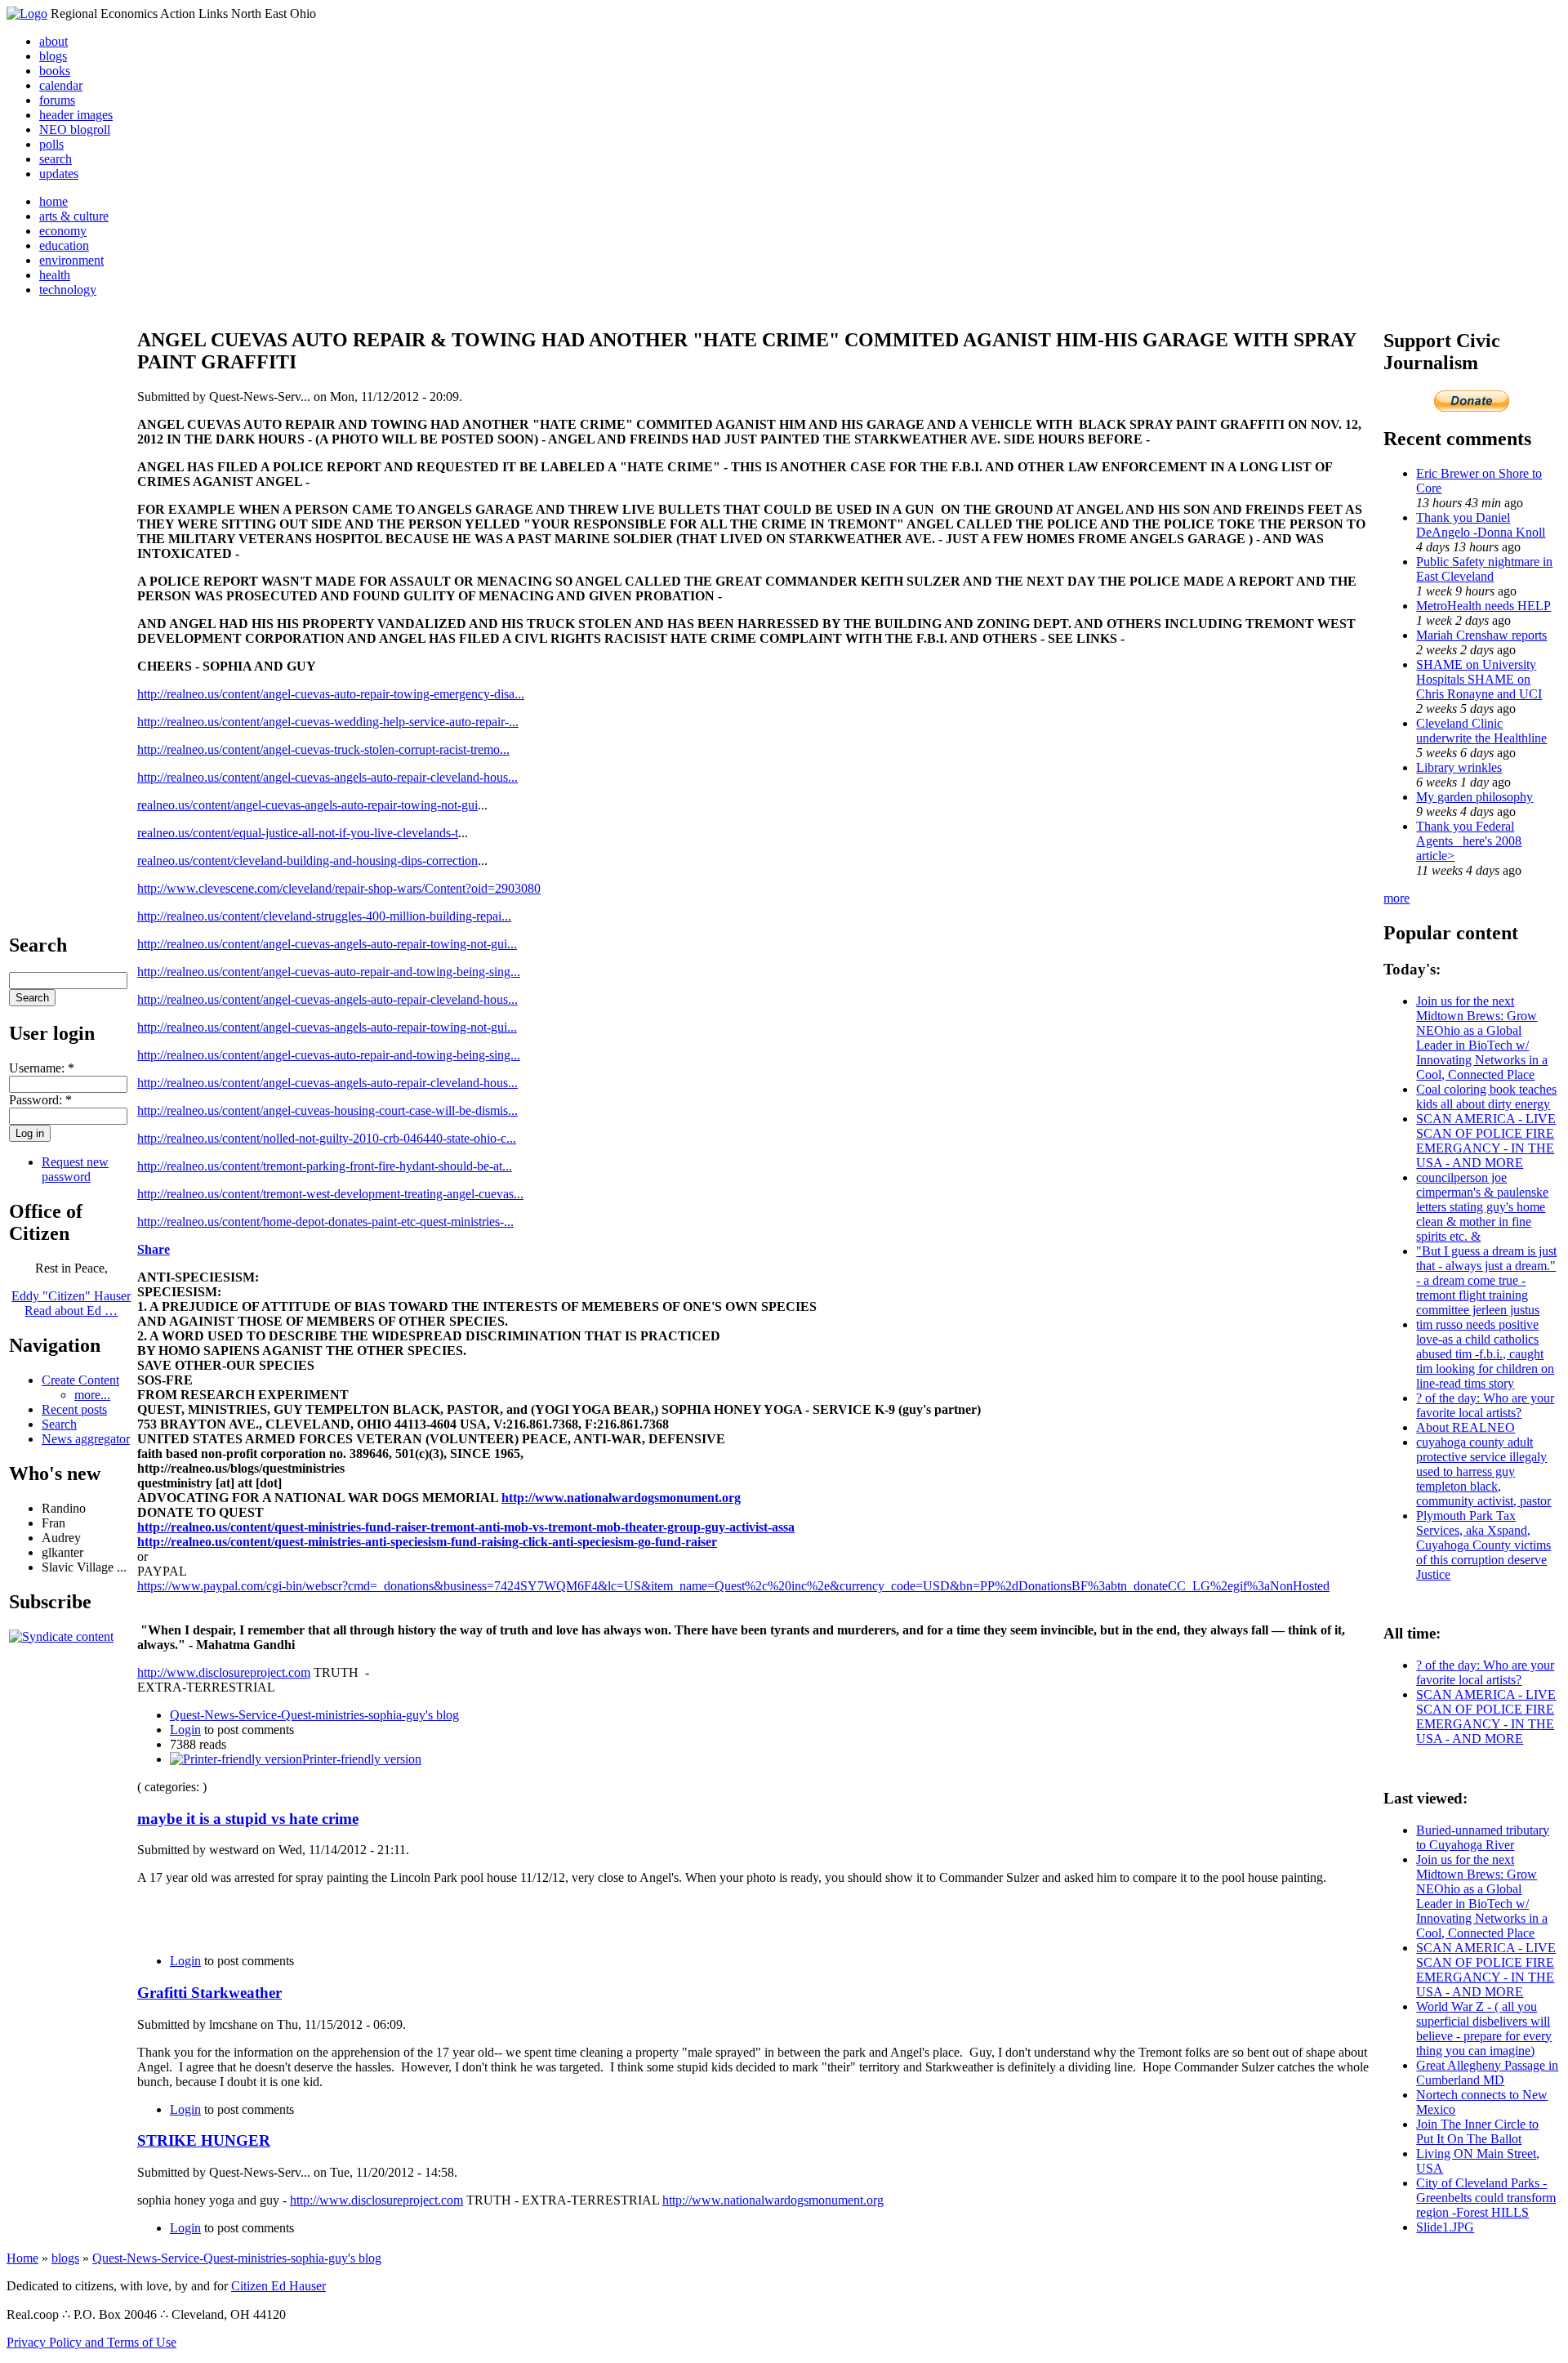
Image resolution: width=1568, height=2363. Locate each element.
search (56, 159)
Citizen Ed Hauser (278, 2286)
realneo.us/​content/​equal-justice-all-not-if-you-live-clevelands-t (298, 833)
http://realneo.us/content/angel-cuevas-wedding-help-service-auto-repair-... (328, 722)
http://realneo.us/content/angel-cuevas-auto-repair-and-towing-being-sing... (329, 972)
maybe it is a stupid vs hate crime (248, 1819)
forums (57, 100)
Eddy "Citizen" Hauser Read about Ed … (71, 1303)
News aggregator (86, 1439)
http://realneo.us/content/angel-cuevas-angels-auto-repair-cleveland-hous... (327, 777)
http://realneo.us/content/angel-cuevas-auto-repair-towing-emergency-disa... (331, 694)
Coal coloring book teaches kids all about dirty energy (1486, 1097)
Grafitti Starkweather (209, 1993)
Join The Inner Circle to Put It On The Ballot (1477, 2131)
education (64, 245)
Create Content (80, 1380)
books (55, 71)
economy (63, 231)
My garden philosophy (1474, 797)
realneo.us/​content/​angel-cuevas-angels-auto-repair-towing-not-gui (307, 805)
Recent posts (74, 1409)
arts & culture (74, 216)
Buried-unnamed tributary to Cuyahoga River (1483, 1837)
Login (185, 1730)
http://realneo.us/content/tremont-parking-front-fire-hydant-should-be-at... (325, 1166)
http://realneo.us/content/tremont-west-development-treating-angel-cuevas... (330, 1194)
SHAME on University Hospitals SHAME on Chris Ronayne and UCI (1479, 679)
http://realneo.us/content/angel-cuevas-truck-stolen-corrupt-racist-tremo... (323, 749)
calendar (61, 85)
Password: (40, 1100)
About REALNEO (1466, 1427)
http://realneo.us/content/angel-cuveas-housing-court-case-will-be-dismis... (327, 1110)
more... (92, 1395)
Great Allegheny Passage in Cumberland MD (1487, 2073)
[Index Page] (27, 13)
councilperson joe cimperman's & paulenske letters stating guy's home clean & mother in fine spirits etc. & (1482, 1207)
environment (71, 260)
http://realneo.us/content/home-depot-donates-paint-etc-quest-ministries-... (325, 1222)
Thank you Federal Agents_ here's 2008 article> (1469, 841)
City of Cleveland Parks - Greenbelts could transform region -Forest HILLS (1486, 2198)
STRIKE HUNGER (204, 2140)
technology (68, 290)
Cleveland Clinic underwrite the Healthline (1481, 731)
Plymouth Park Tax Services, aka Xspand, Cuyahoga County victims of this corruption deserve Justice (1483, 1545)
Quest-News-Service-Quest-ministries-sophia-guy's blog (314, 1715)
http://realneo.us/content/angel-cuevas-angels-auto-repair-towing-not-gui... (327, 944)
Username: (42, 1068)
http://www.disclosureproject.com (224, 1672)
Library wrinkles (1459, 767)
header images (76, 115)
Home (22, 2258)
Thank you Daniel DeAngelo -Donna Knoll (1481, 525)
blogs (53, 56)
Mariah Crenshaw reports (1481, 635)
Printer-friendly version (362, 1759)
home (53, 201)
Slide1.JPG (1445, 2227)
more (1396, 898)
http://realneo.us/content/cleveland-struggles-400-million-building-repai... (324, 916)
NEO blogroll (75, 129)
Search (59, 1424)
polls (51, 144)
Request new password (75, 1169)
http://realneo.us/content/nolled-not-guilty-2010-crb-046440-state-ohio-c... (327, 1138)
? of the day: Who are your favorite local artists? (1485, 1405)
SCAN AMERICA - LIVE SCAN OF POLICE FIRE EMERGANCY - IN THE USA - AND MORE (1486, 1141)
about (53, 41)
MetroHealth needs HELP (1483, 606)
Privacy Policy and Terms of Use (91, 2342)
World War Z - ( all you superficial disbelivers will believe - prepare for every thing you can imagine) (1484, 2029)
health (55, 275)
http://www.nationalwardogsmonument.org (773, 2200)
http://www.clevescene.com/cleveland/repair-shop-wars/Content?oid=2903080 (339, 888)
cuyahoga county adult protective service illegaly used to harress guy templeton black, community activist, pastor (1483, 1471)
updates (59, 174)
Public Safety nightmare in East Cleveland (1484, 569)
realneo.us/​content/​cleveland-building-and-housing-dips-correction (307, 860)
